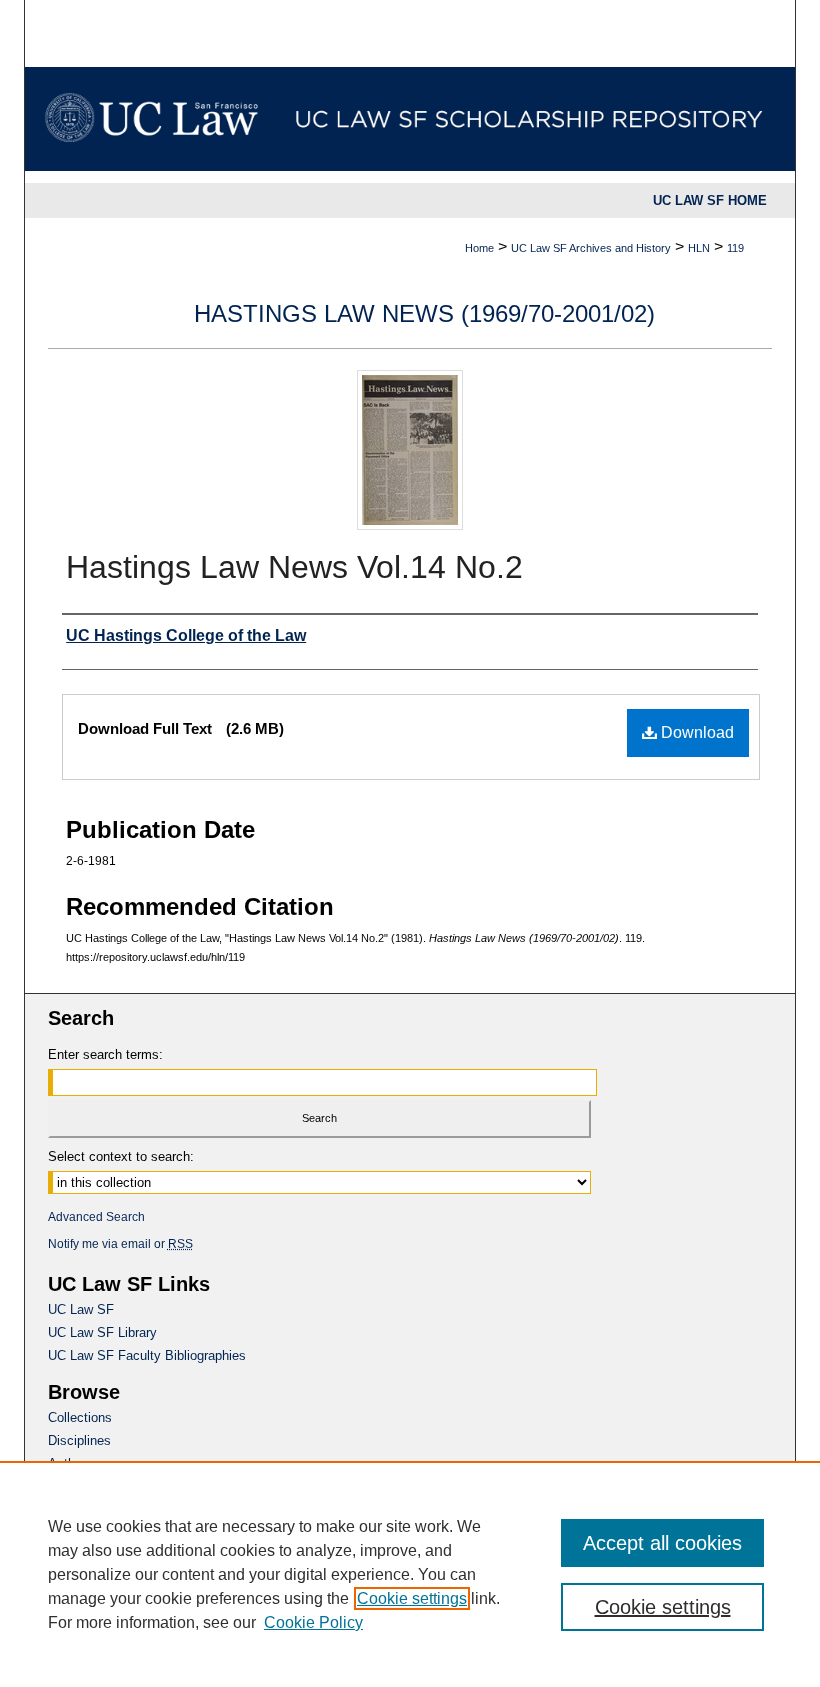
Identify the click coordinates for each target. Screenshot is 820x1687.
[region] (410, 1574)
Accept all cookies (662, 1543)
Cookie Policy (313, 1622)
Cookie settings (412, 1598)
